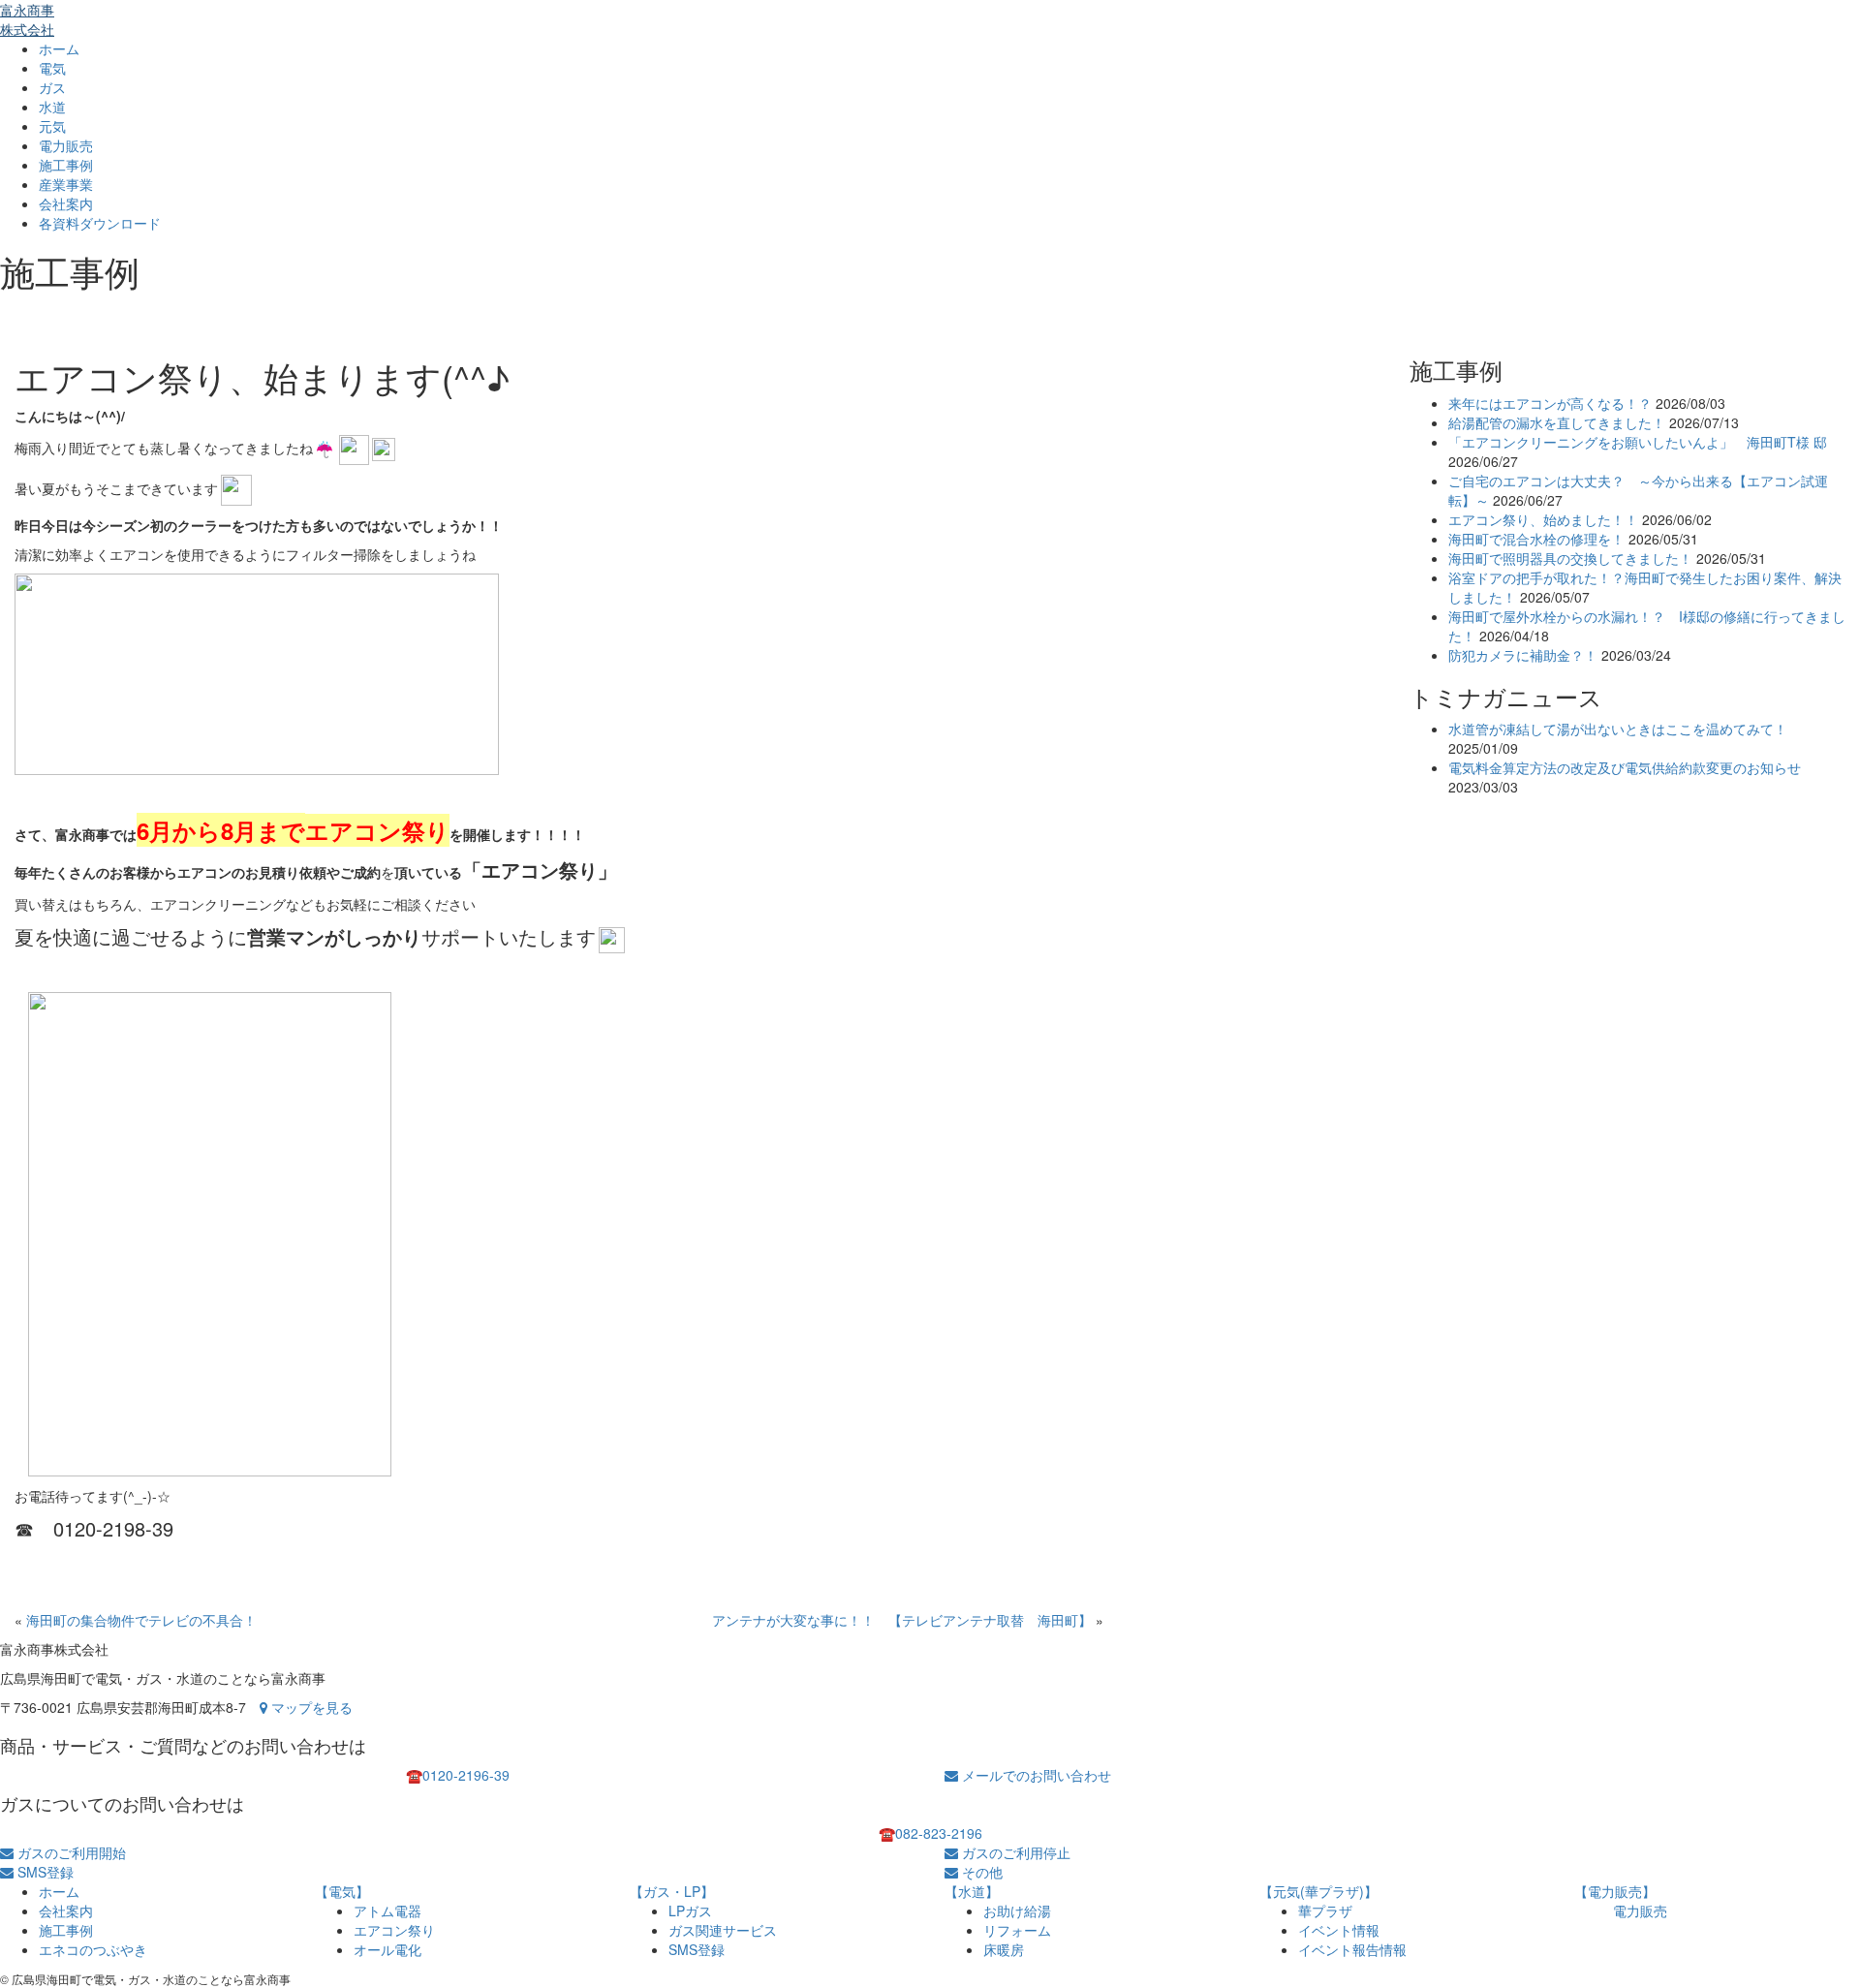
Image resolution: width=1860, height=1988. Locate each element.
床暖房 (1004, 1949)
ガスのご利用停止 (1014, 1852)
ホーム (59, 48)
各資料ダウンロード (100, 223)
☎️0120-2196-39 (458, 1775)
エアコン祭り (394, 1930)
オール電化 (387, 1949)
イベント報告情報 (1352, 1949)
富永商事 (27, 19)
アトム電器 (387, 1910)
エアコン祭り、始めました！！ (1543, 519)
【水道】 (972, 1891)
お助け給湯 (1017, 1910)
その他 (980, 1872)
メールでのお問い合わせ (1035, 1775)
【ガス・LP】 (672, 1891)
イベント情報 (1339, 1930)
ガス (52, 87)
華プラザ (1325, 1910)
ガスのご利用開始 (70, 1852)
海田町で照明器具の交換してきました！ (1570, 558)
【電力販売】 (1615, 1891)
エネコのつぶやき (93, 1949)
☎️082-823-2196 (930, 1833)
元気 (52, 126)
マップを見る (310, 1707)
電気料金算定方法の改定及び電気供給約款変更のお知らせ (1625, 767)
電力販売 (66, 145)
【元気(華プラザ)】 (1318, 1891)
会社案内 (66, 203)
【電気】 (342, 1891)
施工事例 (66, 165)
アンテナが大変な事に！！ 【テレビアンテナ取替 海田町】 (902, 1620)
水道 (52, 107)
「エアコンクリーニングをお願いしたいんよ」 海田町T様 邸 (1638, 442)
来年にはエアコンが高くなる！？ (1550, 403)
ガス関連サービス (723, 1930)
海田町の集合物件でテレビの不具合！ (141, 1620)
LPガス (690, 1910)
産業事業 (66, 184)
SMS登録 (44, 1872)
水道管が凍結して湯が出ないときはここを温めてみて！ (1618, 729)
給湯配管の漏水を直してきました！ (1557, 422)
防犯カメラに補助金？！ (1523, 655)
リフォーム (1017, 1930)
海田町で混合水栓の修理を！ (1536, 539)
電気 (52, 68)
